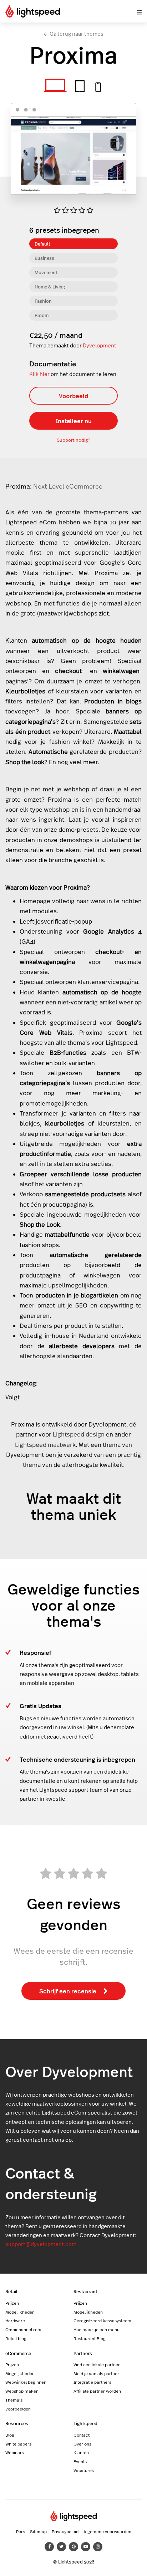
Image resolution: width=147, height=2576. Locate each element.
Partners (83, 2353)
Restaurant (85, 2291)
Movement (46, 272)
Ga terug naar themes (77, 34)
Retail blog (16, 2338)
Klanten (81, 2452)
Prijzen (12, 2303)
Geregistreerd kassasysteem (102, 2320)
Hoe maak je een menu (97, 2329)
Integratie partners (92, 2382)
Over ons (82, 2444)
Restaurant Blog (90, 2338)
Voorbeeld (73, 396)
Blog (10, 2435)
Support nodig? (73, 440)
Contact (82, 2435)
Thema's (14, 2400)
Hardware (15, 2320)
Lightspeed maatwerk (45, 1445)
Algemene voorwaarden (107, 2531)
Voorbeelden (18, 2409)
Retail (11, 2291)
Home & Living (50, 286)
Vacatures (84, 2470)
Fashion (43, 301)
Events (80, 2461)
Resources (17, 2423)
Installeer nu (74, 421)
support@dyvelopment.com (41, 2244)
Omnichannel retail (24, 2329)
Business (44, 258)
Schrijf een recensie (68, 1991)
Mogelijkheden (20, 2312)
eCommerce (18, 2353)
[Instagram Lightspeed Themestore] (98, 2547)
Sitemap (38, 2531)
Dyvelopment (100, 345)
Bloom (42, 315)
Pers (21, 2531)
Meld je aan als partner (96, 2373)
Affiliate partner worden (97, 2391)
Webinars (15, 2452)
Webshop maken (22, 2391)
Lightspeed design (79, 1434)
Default (42, 244)
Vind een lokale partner (97, 2364)
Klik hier (39, 374)
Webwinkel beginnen (26, 2382)
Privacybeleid (65, 2531)
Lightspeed (85, 2423)
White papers (18, 2444)
